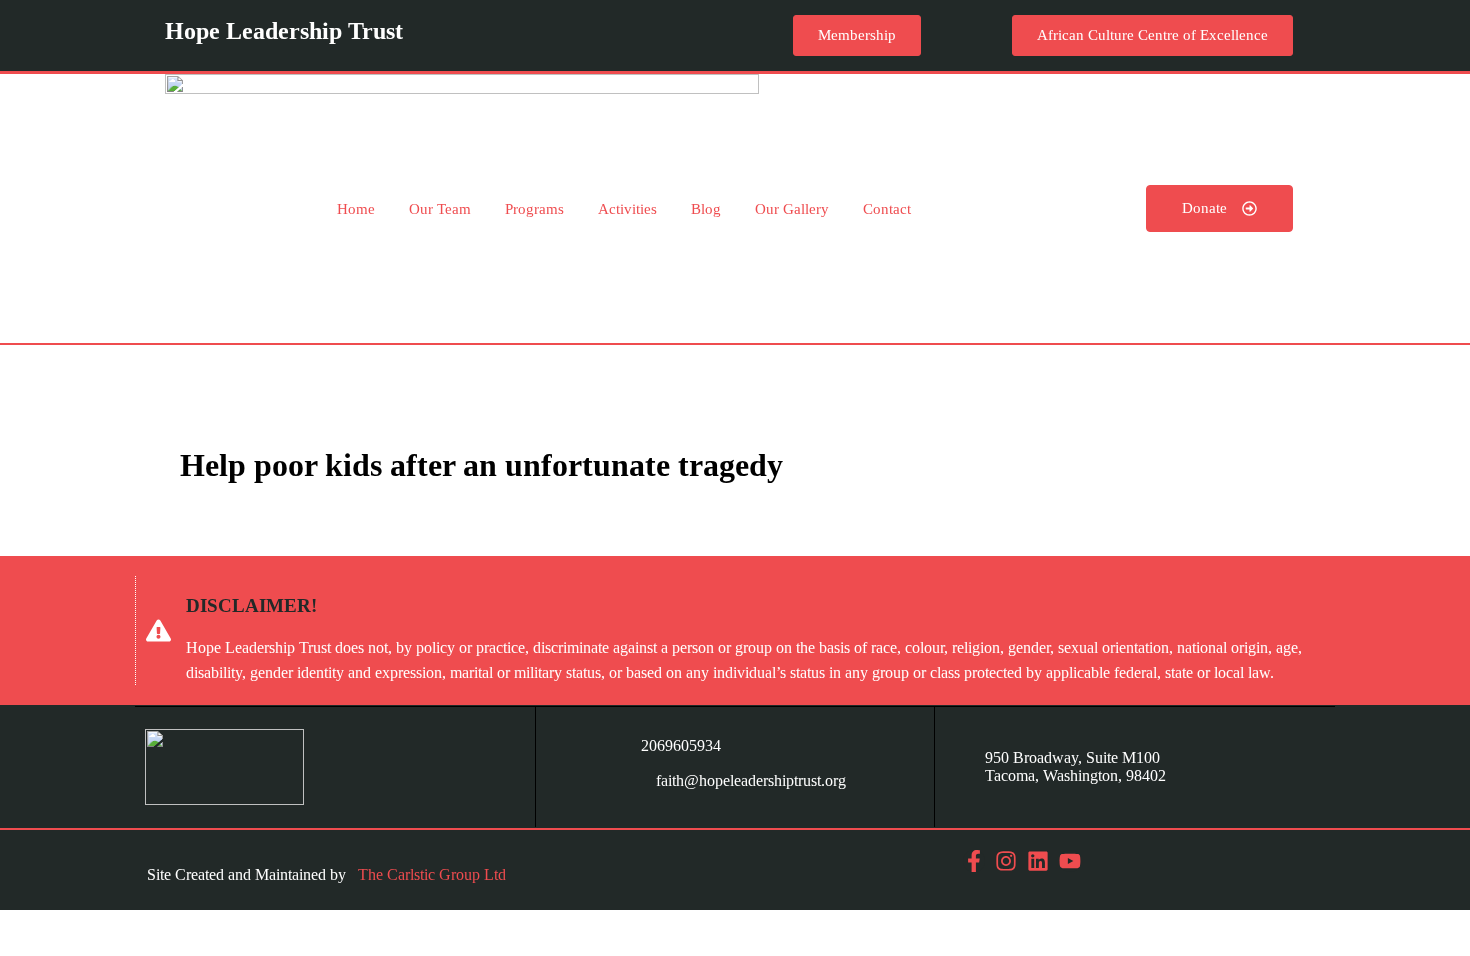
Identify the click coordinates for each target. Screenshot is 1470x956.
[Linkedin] (1038, 861)
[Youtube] (1070, 861)
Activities (627, 209)
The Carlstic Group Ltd (432, 874)
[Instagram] (1006, 861)
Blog (706, 209)
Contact (887, 209)
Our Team (440, 209)
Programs (534, 209)
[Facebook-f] (974, 861)
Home (356, 209)
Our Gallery (792, 209)
